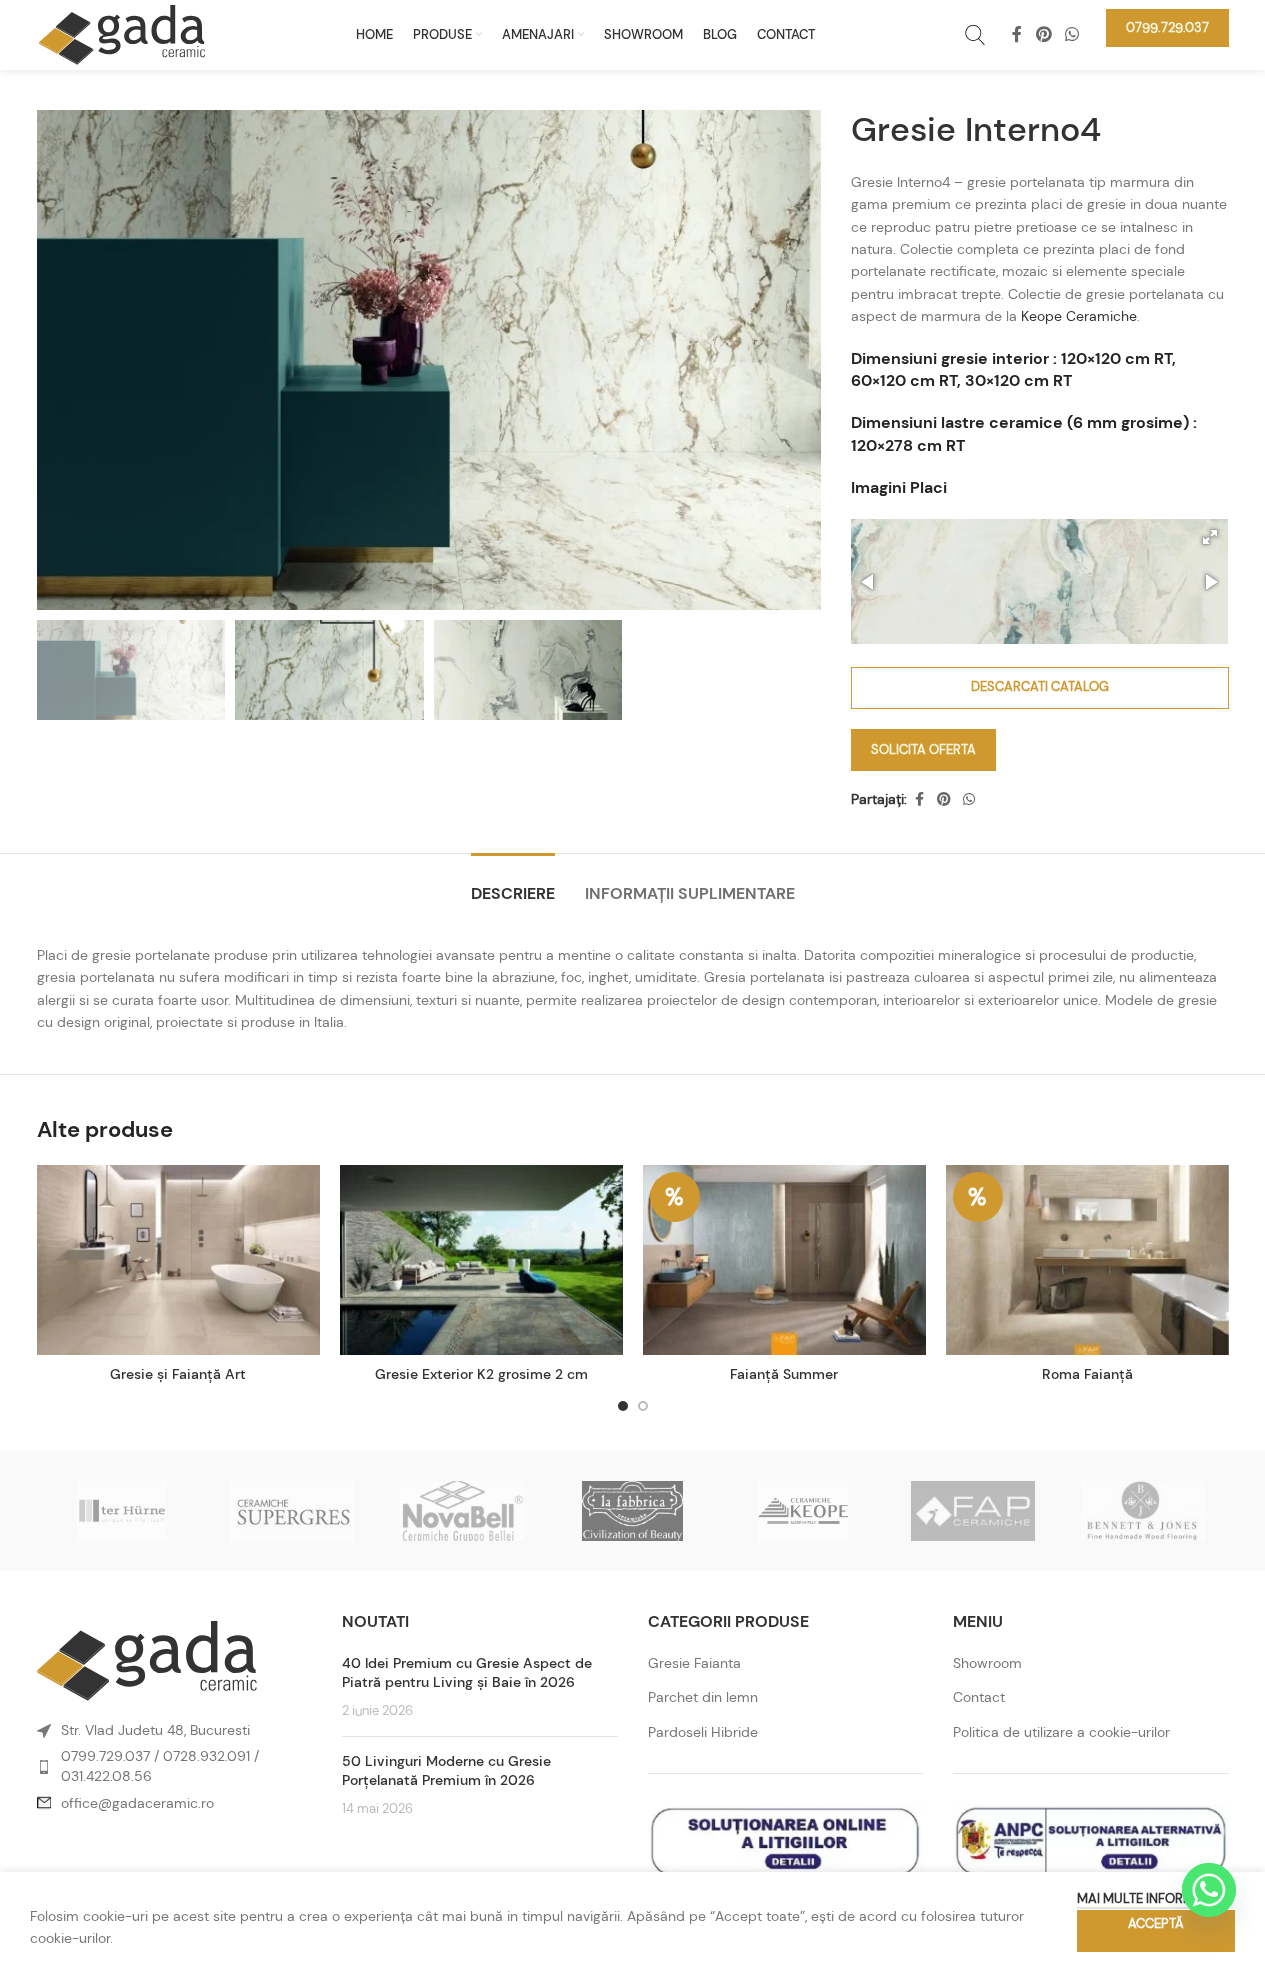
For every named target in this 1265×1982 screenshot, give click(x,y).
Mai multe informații (1146, 1898)
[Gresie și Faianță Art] (178, 1260)
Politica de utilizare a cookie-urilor (1061, 1732)
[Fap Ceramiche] (973, 1511)
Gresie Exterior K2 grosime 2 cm (481, 1374)
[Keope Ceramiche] (803, 1511)
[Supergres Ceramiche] (292, 1511)
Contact (979, 1697)
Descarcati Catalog (1040, 686)
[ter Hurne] (122, 1511)
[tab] (513, 883)
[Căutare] (975, 35)
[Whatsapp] (1209, 1890)
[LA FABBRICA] (632, 1511)
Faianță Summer (784, 1374)
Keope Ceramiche (1079, 316)
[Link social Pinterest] (1043, 34)
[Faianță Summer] (784, 1260)
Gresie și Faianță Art (178, 1374)
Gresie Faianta (694, 1663)
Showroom (987, 1663)
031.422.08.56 (106, 1776)
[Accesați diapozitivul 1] (623, 1406)
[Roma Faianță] (1087, 1260)
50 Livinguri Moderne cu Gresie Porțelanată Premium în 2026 (446, 1771)
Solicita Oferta (923, 749)
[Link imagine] (147, 1660)
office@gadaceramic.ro (137, 1803)
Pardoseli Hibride (703, 1732)
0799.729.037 (105, 1756)
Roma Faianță (1087, 1374)
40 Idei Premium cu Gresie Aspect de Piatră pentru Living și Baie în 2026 (467, 1673)
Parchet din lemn (703, 1697)
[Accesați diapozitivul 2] (643, 1406)
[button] (1210, 537)
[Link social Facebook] (1017, 34)
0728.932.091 (206, 1756)
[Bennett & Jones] (1143, 1511)
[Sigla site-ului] (122, 33)
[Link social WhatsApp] (1071, 34)
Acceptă (1156, 1923)
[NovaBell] (462, 1511)
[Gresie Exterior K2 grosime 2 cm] (481, 1260)
